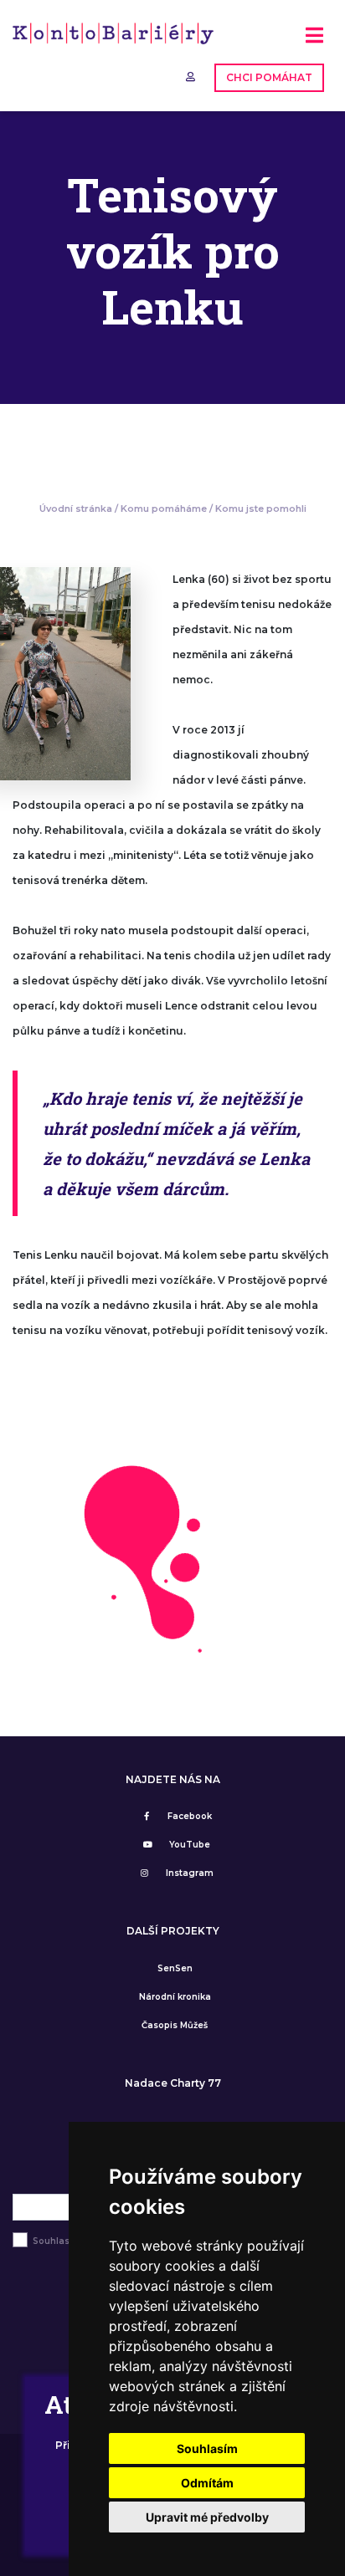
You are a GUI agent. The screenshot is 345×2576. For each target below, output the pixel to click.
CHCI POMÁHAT (269, 77)
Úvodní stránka (76, 509)
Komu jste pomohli (261, 509)
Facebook (190, 1816)
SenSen (175, 1968)
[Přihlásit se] (191, 77)
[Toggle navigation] (314, 41)
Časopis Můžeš (175, 2025)
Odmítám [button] (207, 2483)
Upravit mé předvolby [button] (207, 2517)
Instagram (190, 1873)
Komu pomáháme (164, 509)
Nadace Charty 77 (173, 2083)
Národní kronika (175, 1997)
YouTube (190, 1845)
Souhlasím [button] (207, 2448)
